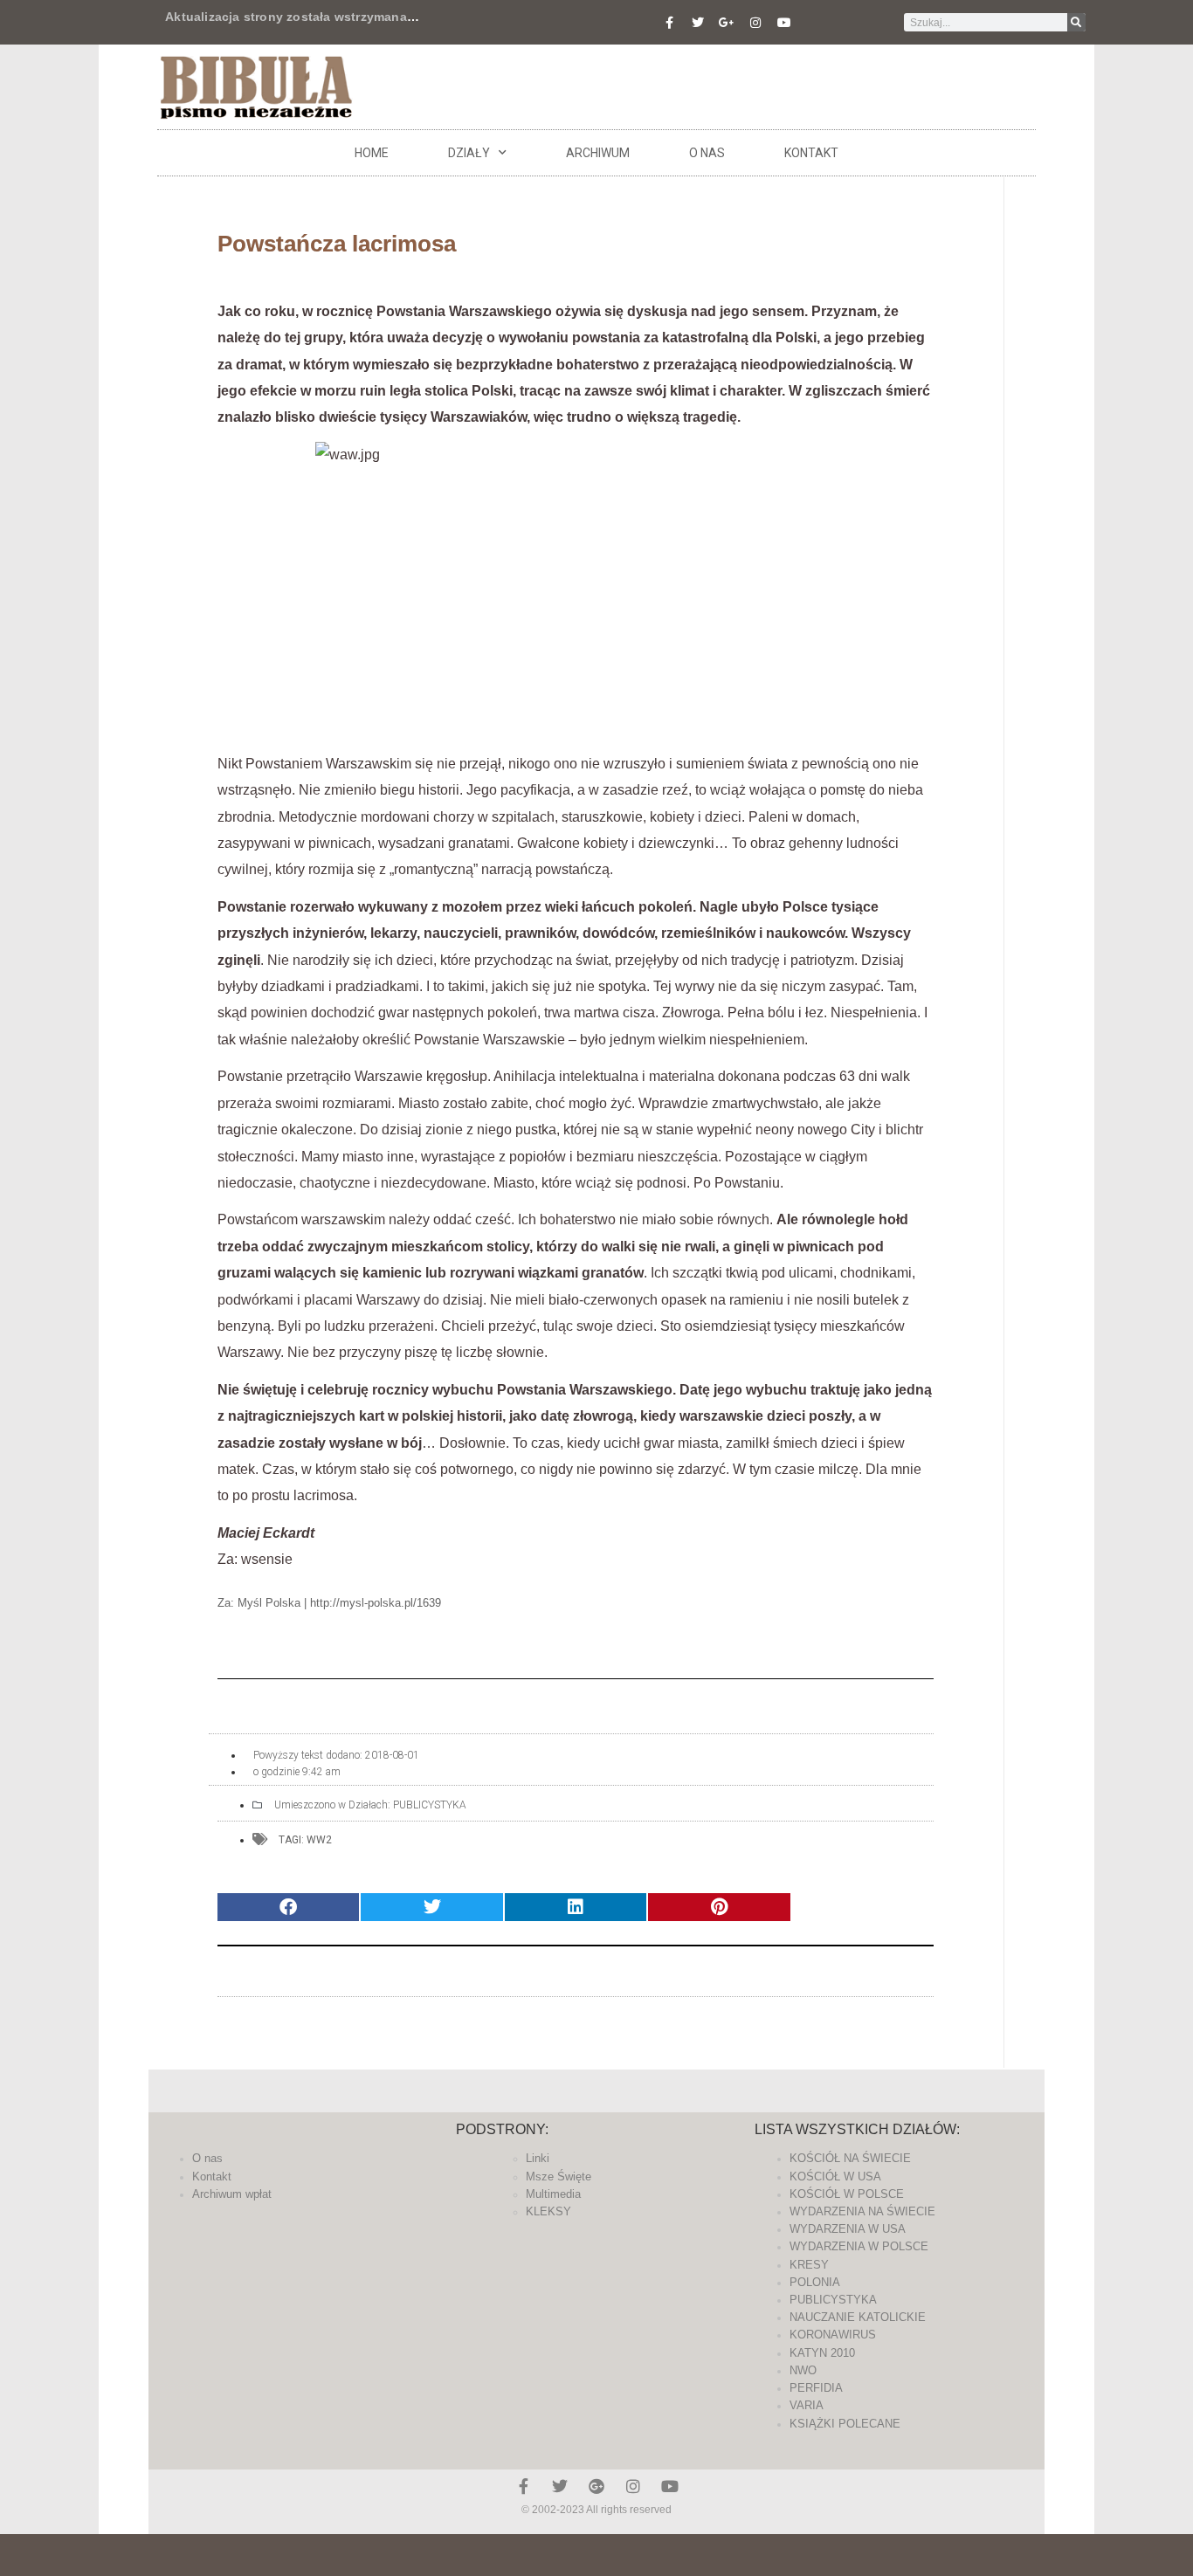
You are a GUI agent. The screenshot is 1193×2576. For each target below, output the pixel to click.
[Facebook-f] (669, 23)
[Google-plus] (596, 2486)
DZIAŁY (469, 153)
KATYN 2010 (822, 2353)
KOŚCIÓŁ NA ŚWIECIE (850, 2158)
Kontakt (811, 153)
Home (372, 153)
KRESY (809, 2265)
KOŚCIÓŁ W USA (835, 2177)
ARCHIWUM (598, 153)
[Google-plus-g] (727, 23)
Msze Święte (559, 2177)
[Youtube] (784, 23)
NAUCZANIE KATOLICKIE (858, 2317)
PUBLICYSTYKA (430, 1805)
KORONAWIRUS (833, 2335)
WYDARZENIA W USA (848, 2229)
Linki (538, 2158)
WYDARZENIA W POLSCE (859, 2246)
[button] (288, 1908)
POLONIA (815, 2282)
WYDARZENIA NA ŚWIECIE (862, 2211)
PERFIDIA (816, 2388)
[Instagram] (755, 23)
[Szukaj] (1076, 22)
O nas (707, 153)
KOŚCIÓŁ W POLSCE (847, 2194)
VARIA (807, 2405)
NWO (803, 2370)
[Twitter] (698, 23)
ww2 (319, 1840)
